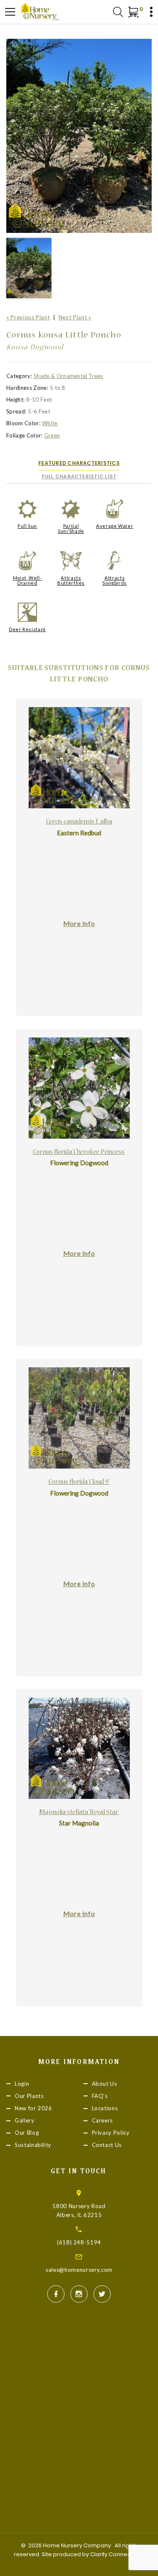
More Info (79, 923)
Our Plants (29, 2096)
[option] (79, 136)
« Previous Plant (28, 317)
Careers (103, 2120)
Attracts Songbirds (115, 580)
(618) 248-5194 (79, 2242)
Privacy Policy (111, 2133)
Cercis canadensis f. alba (79, 822)
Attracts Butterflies (71, 580)
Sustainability (33, 2145)
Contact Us (107, 2145)
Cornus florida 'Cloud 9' (79, 1482)
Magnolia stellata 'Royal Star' (79, 1813)
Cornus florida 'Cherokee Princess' (79, 1153)
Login (22, 2084)
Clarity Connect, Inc (116, 2554)
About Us (104, 2084)
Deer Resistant (27, 629)
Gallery (25, 2120)
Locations (105, 2108)
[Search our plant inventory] (118, 12)
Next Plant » (75, 317)
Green (52, 435)
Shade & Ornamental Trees (68, 376)
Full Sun (27, 526)
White (50, 423)
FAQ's (100, 2096)
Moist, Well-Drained (28, 580)
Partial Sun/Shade (71, 528)
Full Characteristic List (79, 477)
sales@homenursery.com (79, 2270)
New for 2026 (33, 2108)
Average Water (115, 526)
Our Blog (27, 2133)
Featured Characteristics (79, 463)
